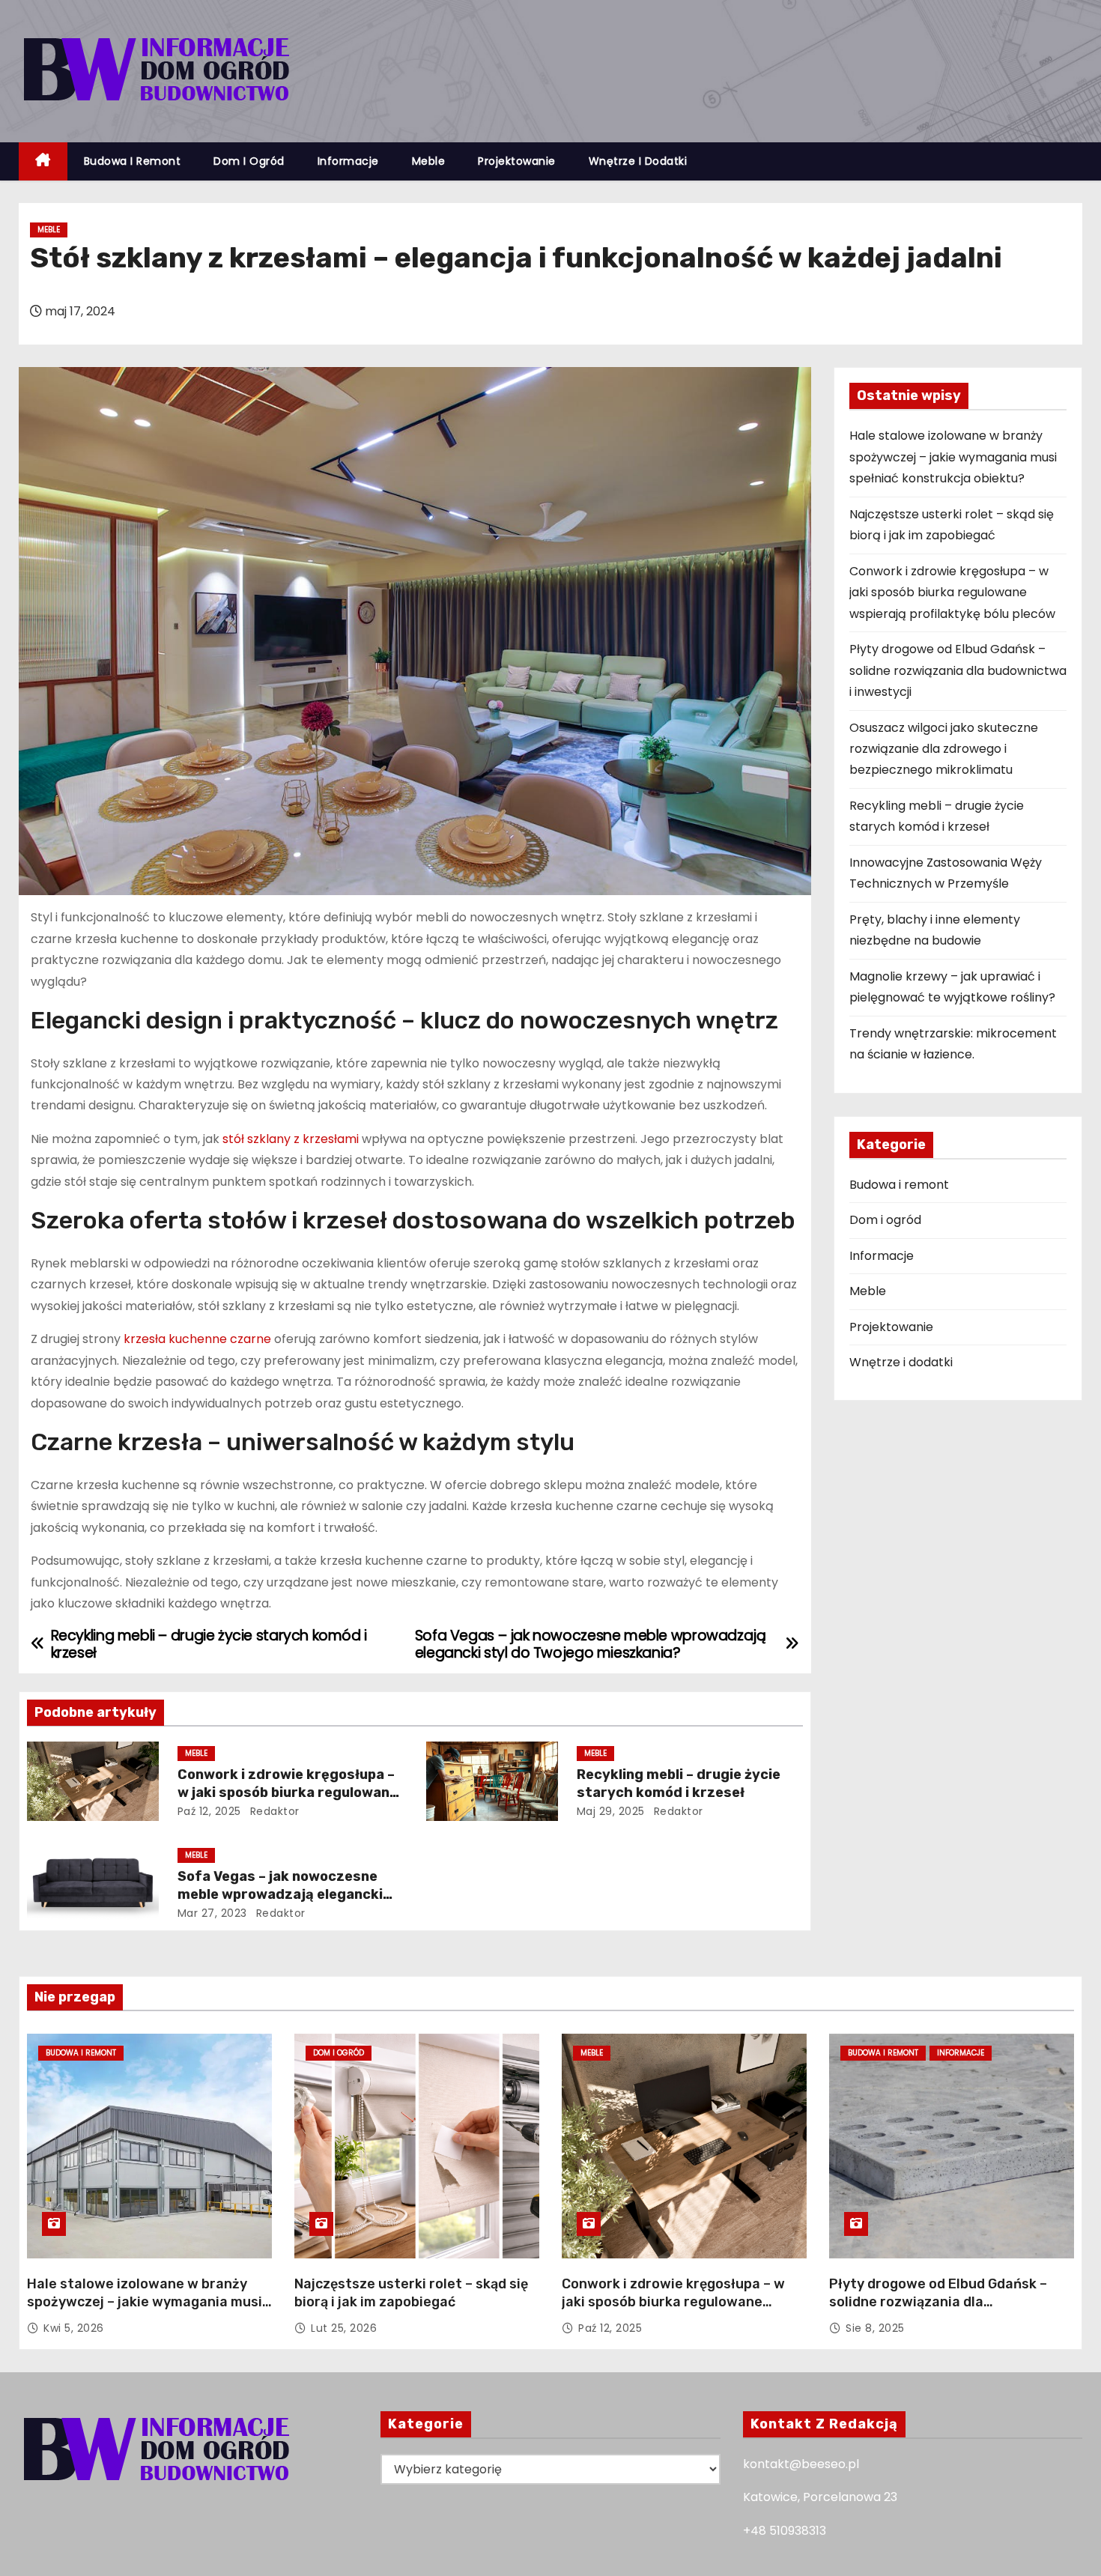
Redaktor (273, 1811)
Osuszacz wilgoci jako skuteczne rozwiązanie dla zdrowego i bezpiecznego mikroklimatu (944, 749)
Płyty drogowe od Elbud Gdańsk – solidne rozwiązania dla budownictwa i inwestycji (958, 670)
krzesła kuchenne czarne (197, 1339)
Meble (429, 161)
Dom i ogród (249, 161)
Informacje (348, 161)
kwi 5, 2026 (74, 2328)
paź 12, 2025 (209, 1811)
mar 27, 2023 (212, 1913)
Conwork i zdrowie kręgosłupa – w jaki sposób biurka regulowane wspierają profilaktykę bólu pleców (952, 593)
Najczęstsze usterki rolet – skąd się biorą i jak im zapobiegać (411, 2293)
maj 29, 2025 (611, 1811)
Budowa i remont (133, 161)
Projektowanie (517, 161)
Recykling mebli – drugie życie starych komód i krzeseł (679, 1783)
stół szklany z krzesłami (291, 1139)
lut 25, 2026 (344, 2328)
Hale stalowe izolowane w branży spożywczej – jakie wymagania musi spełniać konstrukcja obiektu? (953, 457)
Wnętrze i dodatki (638, 161)
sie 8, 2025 (875, 2328)
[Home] (43, 161)
